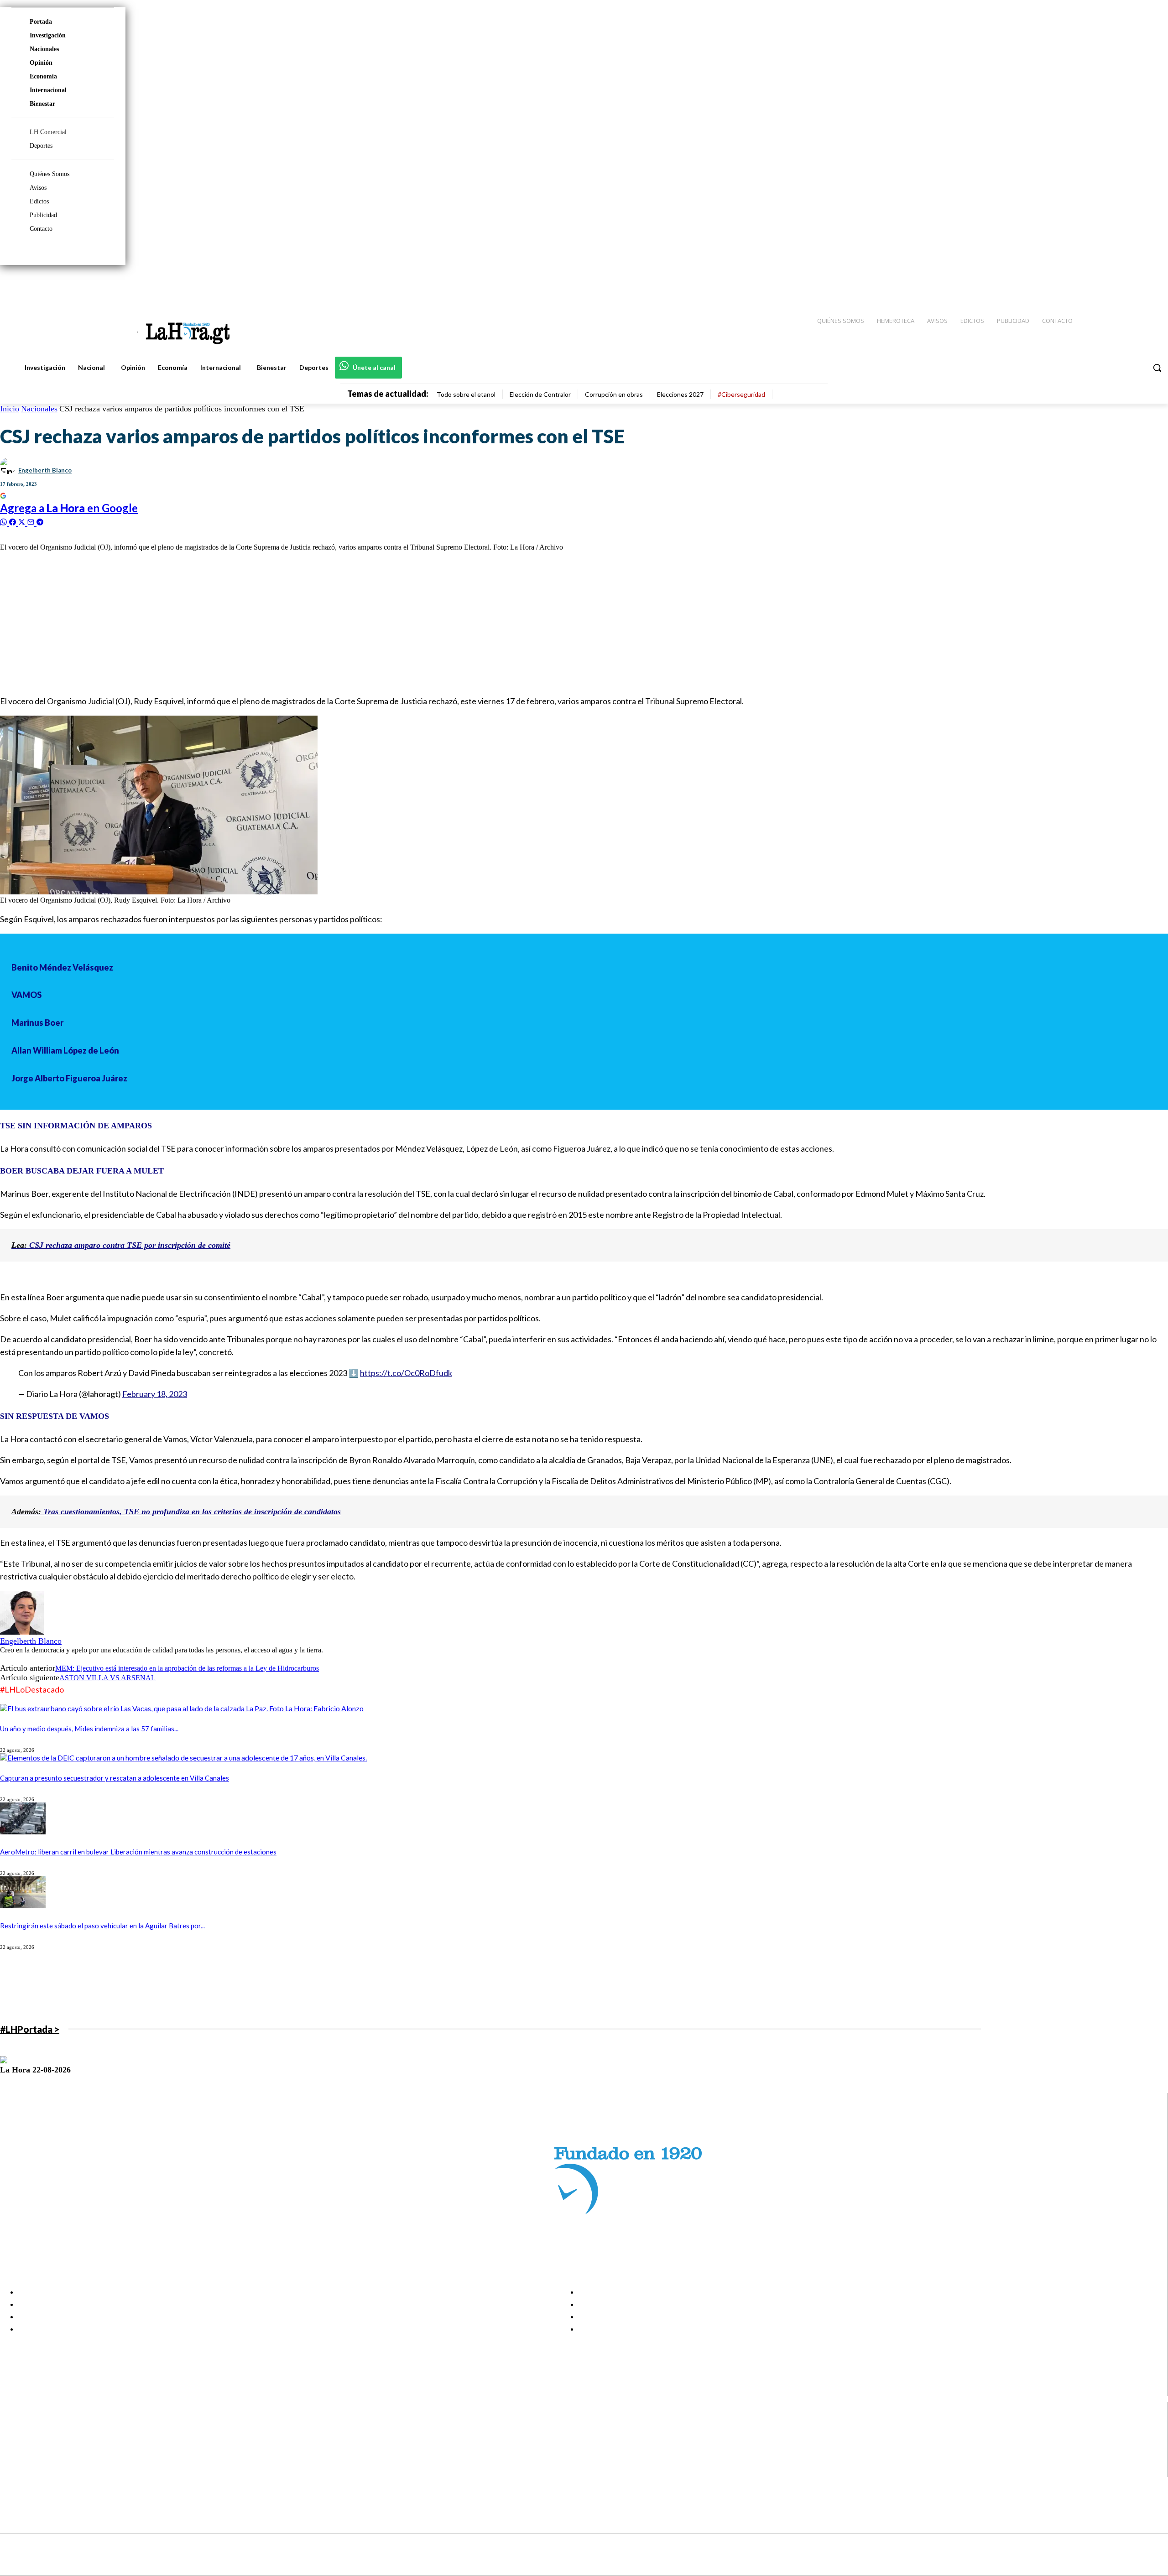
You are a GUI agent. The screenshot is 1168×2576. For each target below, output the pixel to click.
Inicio (10, 409)
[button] (1157, 368)
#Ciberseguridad (741, 394)
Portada (41, 22)
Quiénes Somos (50, 174)
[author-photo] (22, 1632)
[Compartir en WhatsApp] (5, 521)
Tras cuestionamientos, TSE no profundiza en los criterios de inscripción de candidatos (176, 1511)
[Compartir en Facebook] (14, 521)
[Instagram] (1102, 283)
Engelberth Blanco (45, 470)
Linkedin (40, 2448)
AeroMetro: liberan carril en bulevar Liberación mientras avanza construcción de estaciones (138, 1852)
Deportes (41, 146)
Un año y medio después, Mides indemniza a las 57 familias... (89, 1729)
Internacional (48, 90)
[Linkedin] (1118, 283)
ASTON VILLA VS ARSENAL (107, 1678)
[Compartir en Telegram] (40, 521)
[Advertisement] (274, 623)
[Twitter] (1134, 283)
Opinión (41, 63)
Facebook (43, 2425)
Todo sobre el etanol (466, 394)
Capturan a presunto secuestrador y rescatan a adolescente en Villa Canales (115, 1778)
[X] (15, 2459)
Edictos (39, 201)
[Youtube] (1151, 283)
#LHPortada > (30, 2029)
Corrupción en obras (614, 394)
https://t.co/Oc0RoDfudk (406, 1373)
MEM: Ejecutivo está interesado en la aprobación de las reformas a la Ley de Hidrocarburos (187, 1668)
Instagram (43, 2436)
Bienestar (42, 104)
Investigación (48, 35)
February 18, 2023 (155, 1394)
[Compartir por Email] (32, 521)
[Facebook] (1086, 283)
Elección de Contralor (540, 394)
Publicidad (43, 215)
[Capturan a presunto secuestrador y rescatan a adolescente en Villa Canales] (183, 1758)
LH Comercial (48, 132)
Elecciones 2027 (680, 394)
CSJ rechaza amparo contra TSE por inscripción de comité (121, 1245)
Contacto (41, 229)
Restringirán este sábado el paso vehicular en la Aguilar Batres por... (102, 1926)
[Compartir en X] (23, 521)
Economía (43, 76)
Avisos (38, 188)
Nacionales (44, 49)
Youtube (40, 2471)
